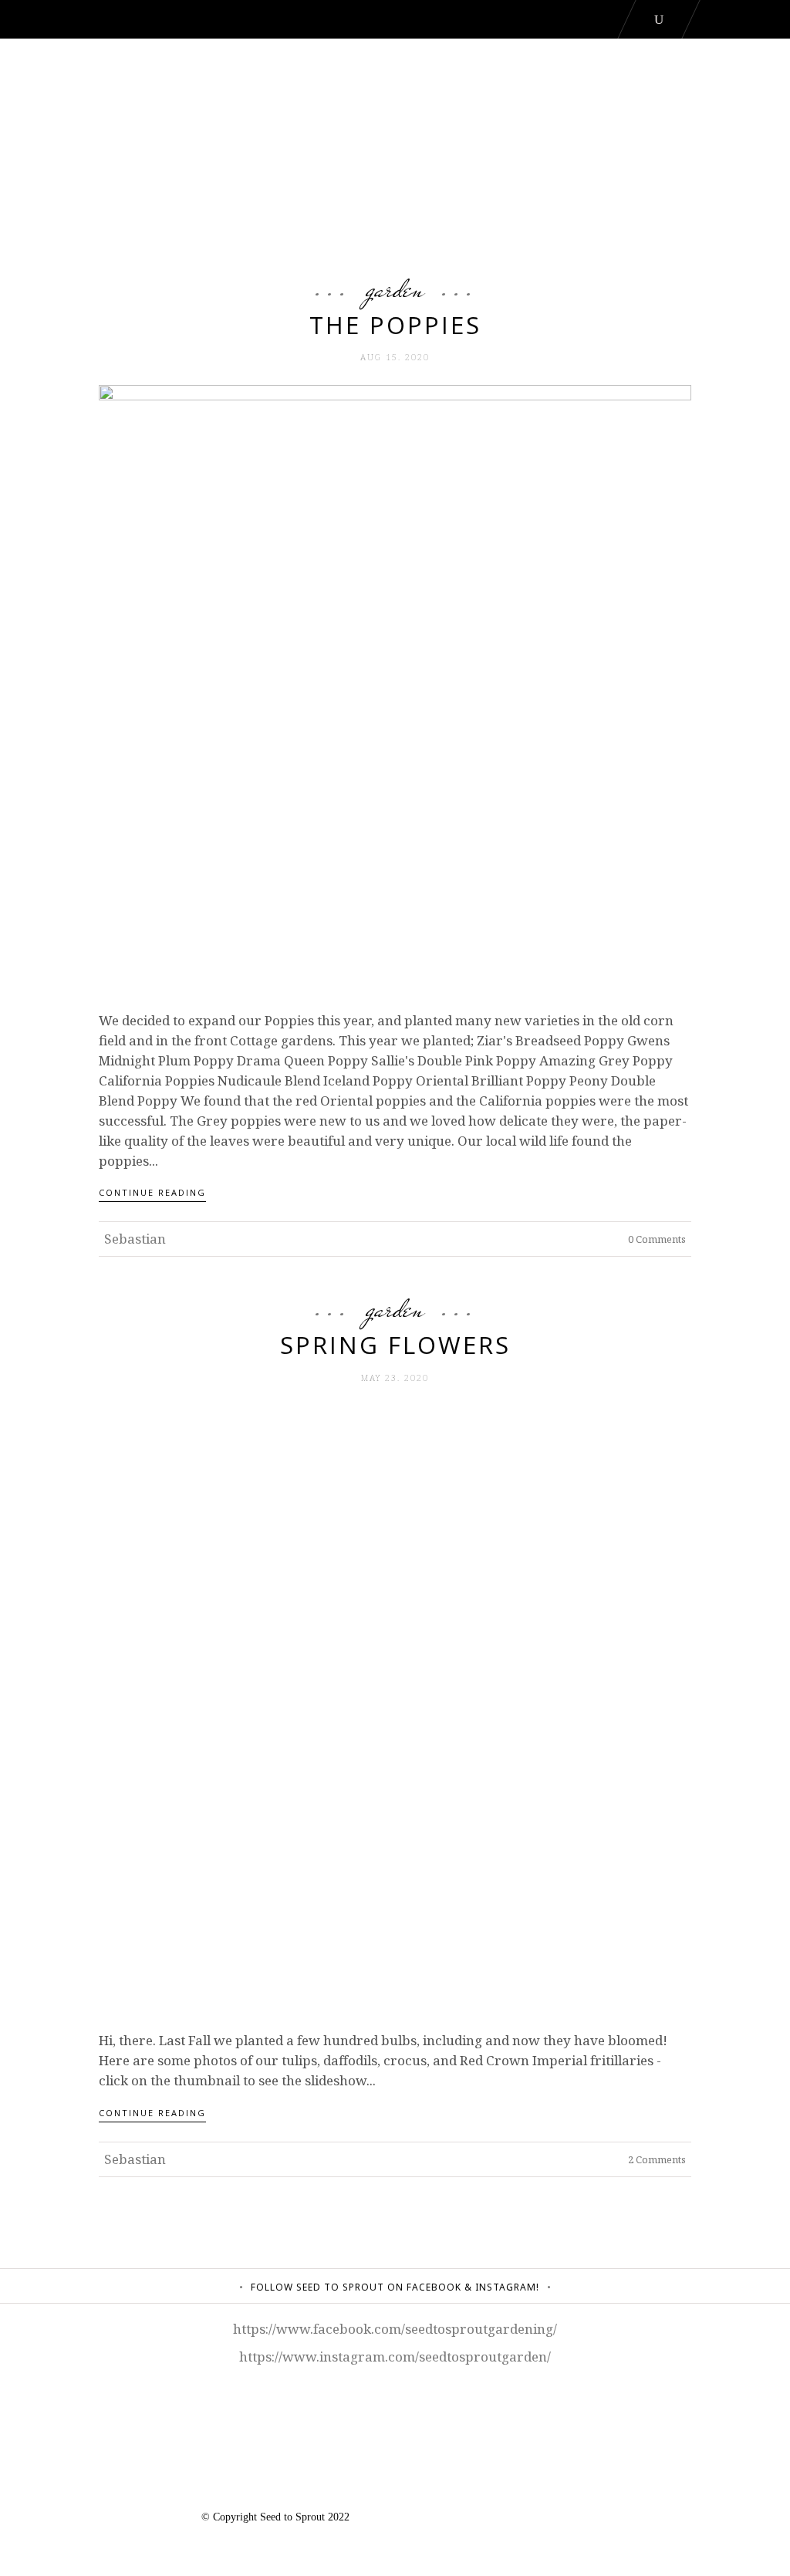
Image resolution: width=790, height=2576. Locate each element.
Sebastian (135, 1239)
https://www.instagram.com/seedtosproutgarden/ (395, 2357)
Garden (395, 289)
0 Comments (656, 1239)
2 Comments (656, 2159)
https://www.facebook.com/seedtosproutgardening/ (395, 2329)
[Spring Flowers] (395, 1700)
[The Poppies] (395, 679)
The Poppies (395, 325)
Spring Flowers (395, 1345)
